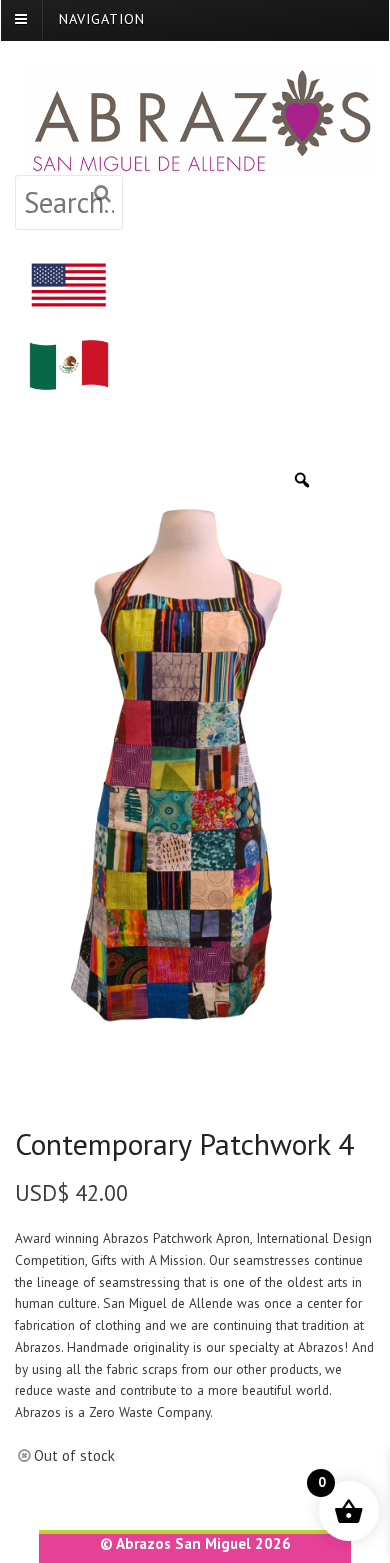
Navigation (102, 18)
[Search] (103, 194)
